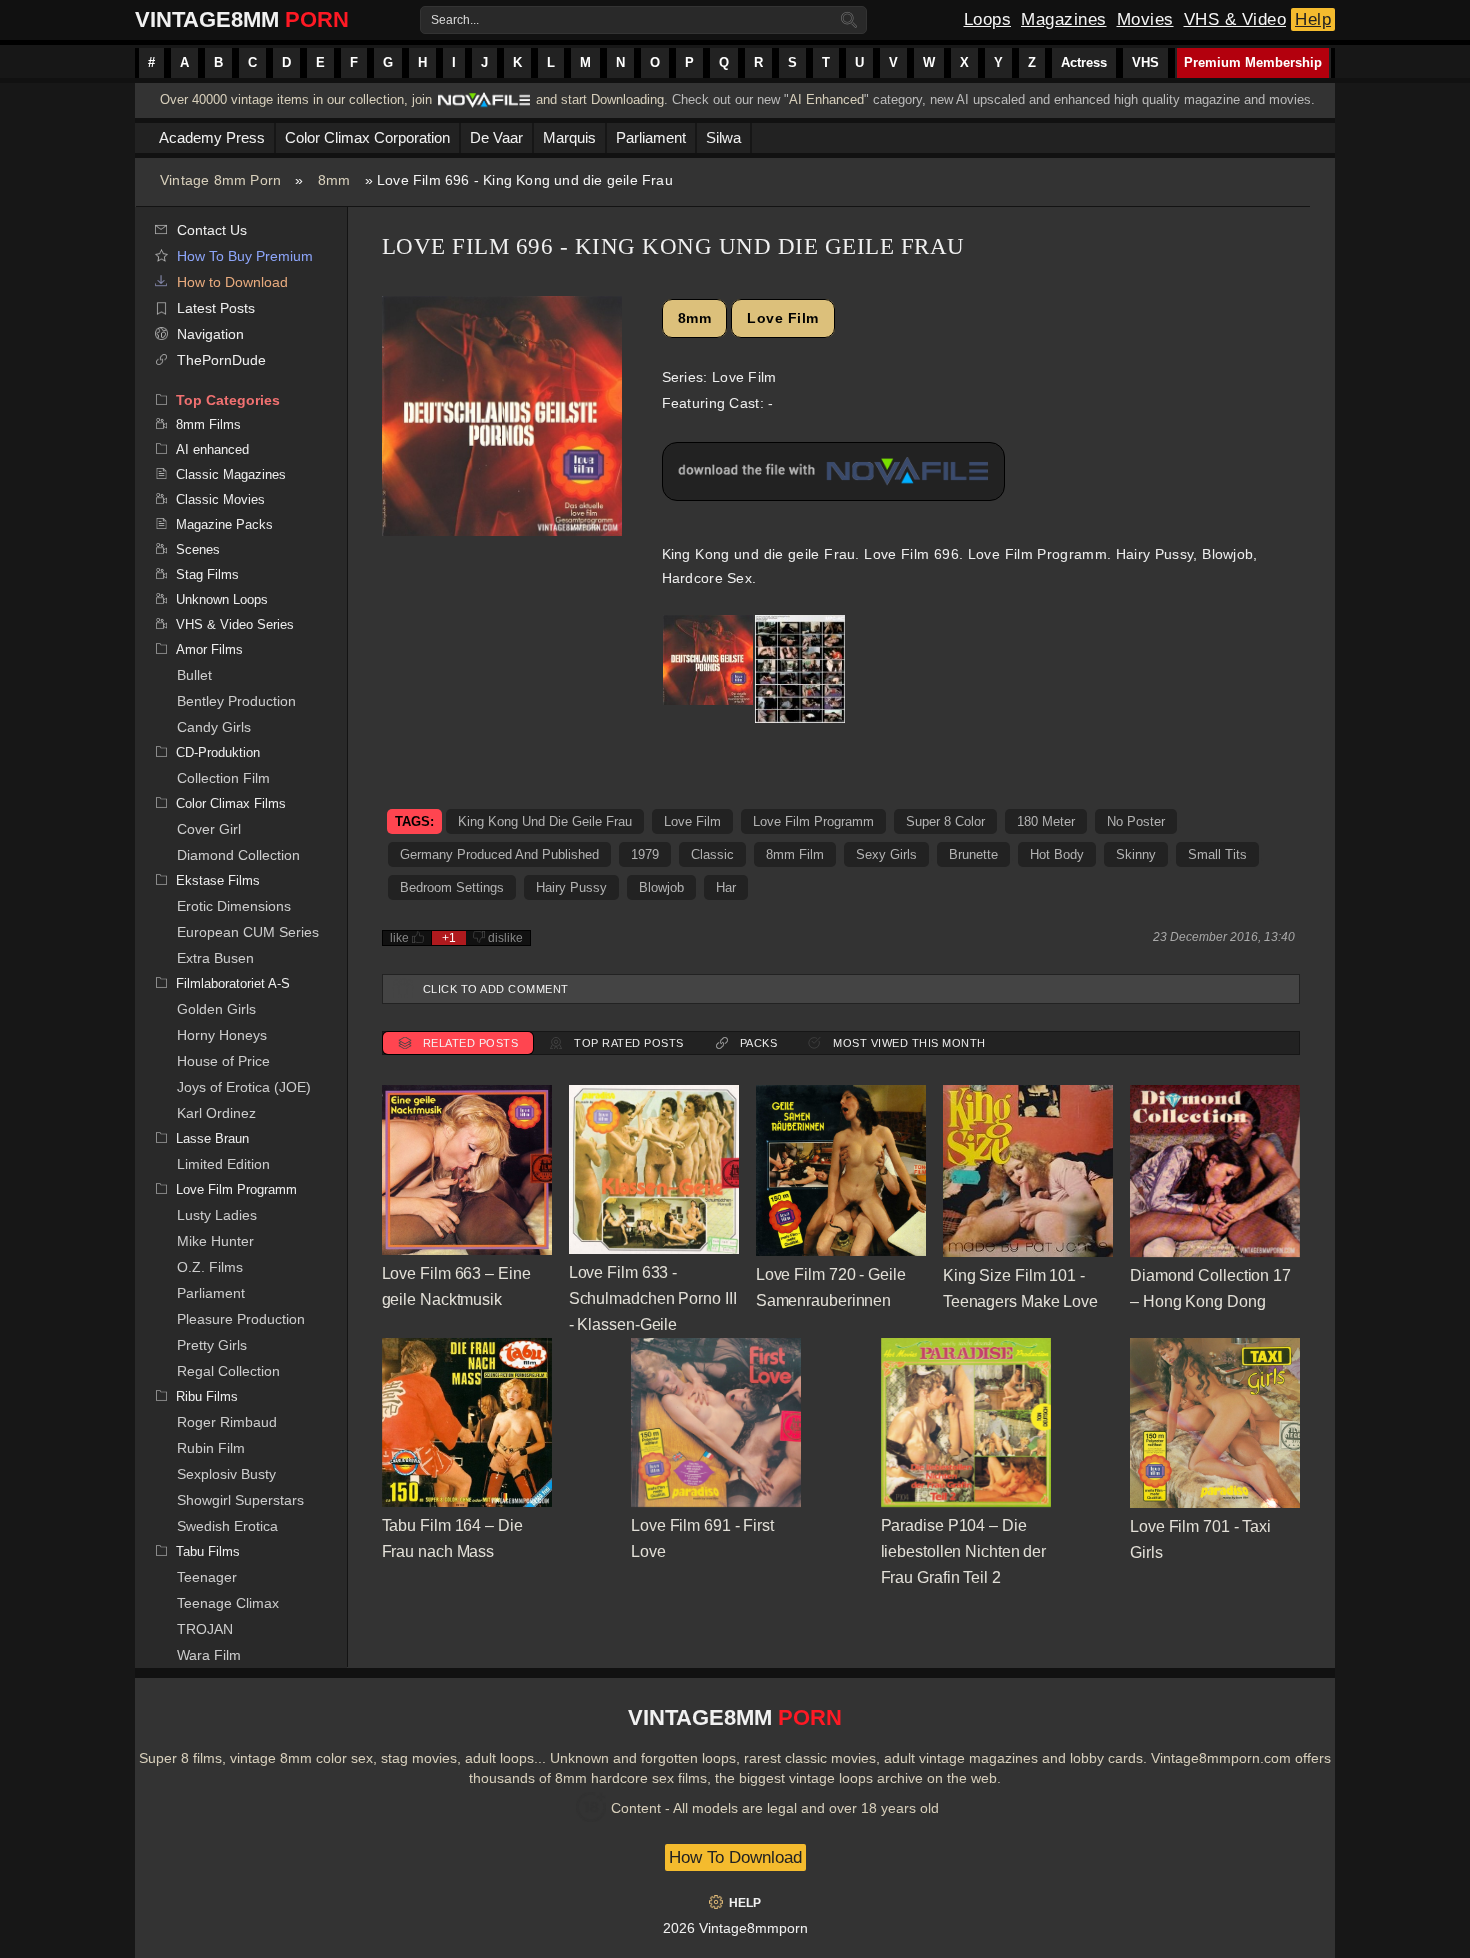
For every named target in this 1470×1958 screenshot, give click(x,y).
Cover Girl (209, 829)
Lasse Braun (212, 1138)
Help (1313, 19)
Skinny (1136, 854)
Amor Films (209, 649)
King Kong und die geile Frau (545, 821)
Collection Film (223, 778)
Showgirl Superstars (240, 1500)
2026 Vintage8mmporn (735, 1928)
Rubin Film (211, 1448)
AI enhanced (212, 449)
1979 (645, 854)
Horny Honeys (222, 1035)
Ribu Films (207, 1396)
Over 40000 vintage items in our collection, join (296, 99)
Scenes (198, 549)
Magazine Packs (224, 524)
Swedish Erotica (227, 1526)
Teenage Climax (228, 1603)
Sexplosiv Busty (226, 1474)
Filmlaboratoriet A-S (233, 983)
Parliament (211, 1293)
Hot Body (1057, 854)
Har (726, 887)
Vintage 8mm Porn (220, 180)
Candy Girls (214, 727)
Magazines (1064, 19)
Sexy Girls (886, 854)
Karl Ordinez (216, 1113)
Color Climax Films (231, 803)
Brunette (973, 854)
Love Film (783, 318)
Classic (712, 854)
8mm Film (795, 854)
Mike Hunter (215, 1241)
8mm (334, 180)
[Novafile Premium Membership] (484, 105)
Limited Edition (223, 1164)
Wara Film (209, 1655)
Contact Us (212, 230)
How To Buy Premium (245, 256)
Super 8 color (945, 821)
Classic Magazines (231, 474)
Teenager (207, 1577)
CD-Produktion (218, 752)
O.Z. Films (210, 1267)
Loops (988, 19)
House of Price (223, 1061)
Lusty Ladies (217, 1215)
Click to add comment (496, 989)
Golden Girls (216, 1009)
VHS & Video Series (235, 624)
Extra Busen (215, 958)
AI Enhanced (826, 99)
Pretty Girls (212, 1345)
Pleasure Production (241, 1319)
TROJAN (205, 1629)
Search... (455, 20)
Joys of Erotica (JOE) (244, 1087)
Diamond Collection (238, 855)
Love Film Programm (236, 1189)
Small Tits (1217, 854)
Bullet (194, 675)
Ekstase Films (218, 880)
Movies (1145, 19)
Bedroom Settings (452, 887)
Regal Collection (228, 1371)
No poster (1136, 821)
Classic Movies (220, 499)
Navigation (210, 334)
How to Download (232, 282)
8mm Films (208, 424)
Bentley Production (236, 701)
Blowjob (661, 887)
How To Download (735, 1857)
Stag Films (207, 574)
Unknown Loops (222, 599)
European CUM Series (248, 932)
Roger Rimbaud (227, 1422)
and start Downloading (600, 99)
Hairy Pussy (571, 887)
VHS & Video (1235, 19)
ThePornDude (221, 360)
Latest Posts (216, 308)
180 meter (1046, 821)
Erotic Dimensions (234, 906)
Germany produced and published (499, 854)
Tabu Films (208, 1551)
